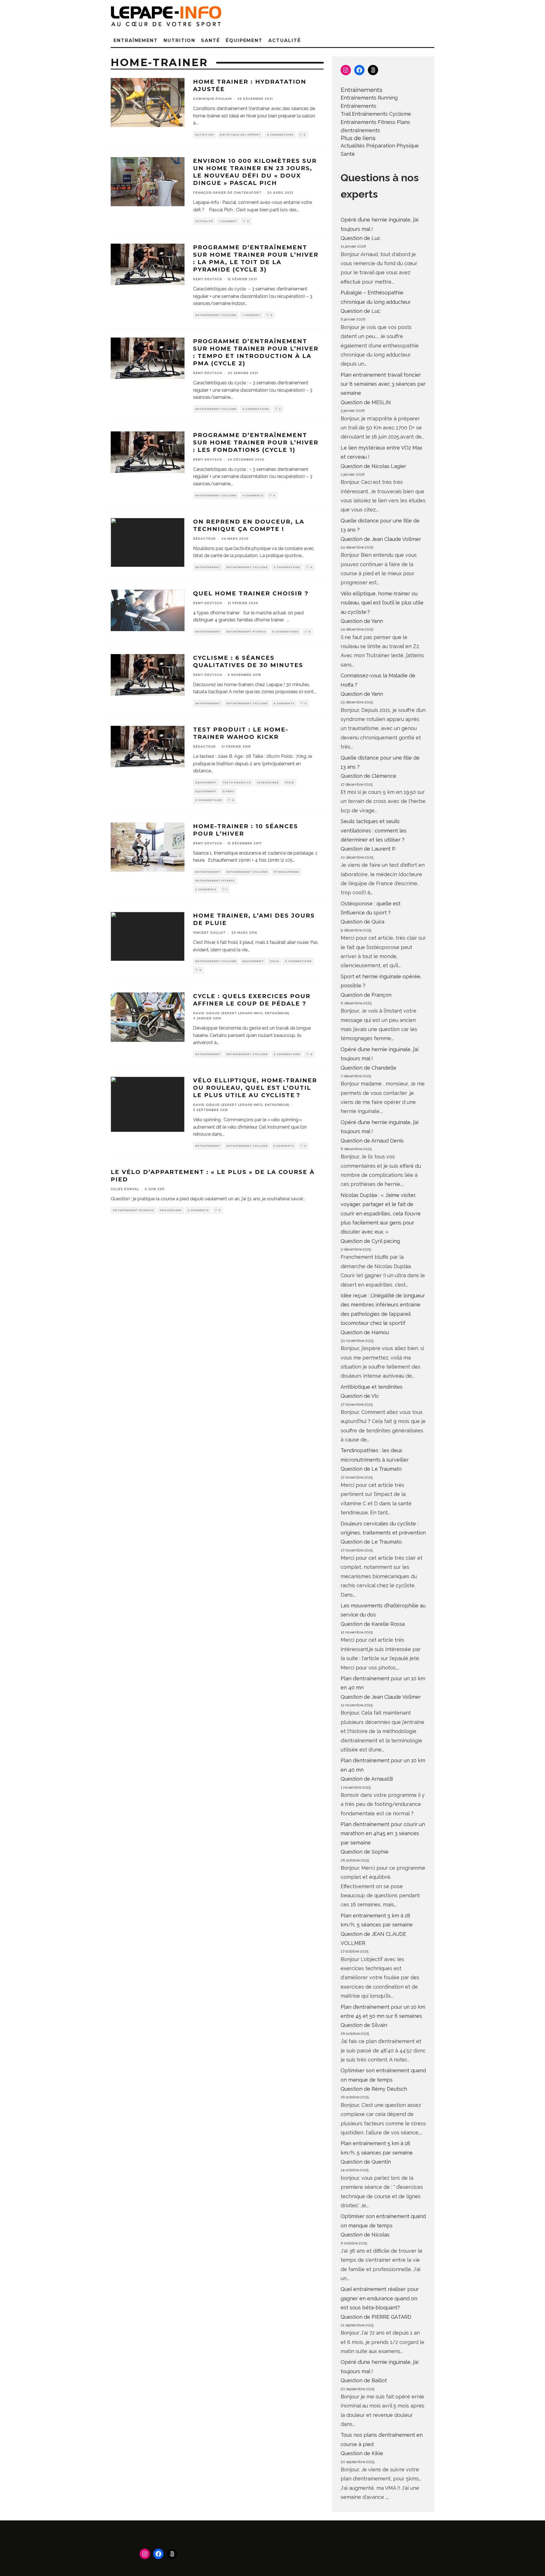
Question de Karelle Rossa (373, 1624)
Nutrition (179, 40)
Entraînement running (133, 1210)
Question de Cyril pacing (370, 1241)
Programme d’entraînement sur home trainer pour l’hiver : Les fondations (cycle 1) (256, 442)
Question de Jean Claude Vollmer (381, 539)
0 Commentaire (280, 135)
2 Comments (206, 889)
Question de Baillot (364, 2380)
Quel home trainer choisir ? (251, 593)
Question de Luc (360, 238)
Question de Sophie (365, 1852)
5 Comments (284, 1146)
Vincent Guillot (209, 933)
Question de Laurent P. (368, 849)
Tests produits (237, 783)
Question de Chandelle (368, 1068)
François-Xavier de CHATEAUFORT (227, 193)
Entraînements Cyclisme (381, 114)
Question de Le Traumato (371, 1469)
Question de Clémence (368, 776)
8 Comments (284, 703)
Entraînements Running (369, 98)
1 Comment (228, 221)
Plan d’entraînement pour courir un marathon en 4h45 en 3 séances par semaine (383, 1833)
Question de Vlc (360, 1396)
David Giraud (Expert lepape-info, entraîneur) (241, 1013)
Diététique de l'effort (240, 135)
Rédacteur (204, 539)
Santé (210, 40)
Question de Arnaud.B (367, 1779)
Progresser (171, 1210)
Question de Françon (366, 995)
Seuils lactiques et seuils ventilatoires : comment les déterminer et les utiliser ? (374, 830)
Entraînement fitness (246, 632)
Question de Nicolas (365, 2235)
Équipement (244, 40)
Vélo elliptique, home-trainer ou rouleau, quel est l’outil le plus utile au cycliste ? (255, 1088)
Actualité (284, 40)
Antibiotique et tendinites (372, 1387)
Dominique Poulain (212, 99)
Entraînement (136, 40)
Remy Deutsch (207, 279)
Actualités (353, 146)
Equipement (206, 783)
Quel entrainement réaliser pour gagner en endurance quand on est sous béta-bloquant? (380, 2298)
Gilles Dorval (125, 1189)
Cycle (289, 783)
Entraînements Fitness (368, 122)
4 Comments (253, 496)
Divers (228, 791)
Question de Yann (362, 621)
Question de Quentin (366, 2162)
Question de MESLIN (366, 402)
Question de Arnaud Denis (372, 1141)
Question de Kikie (362, 2453)
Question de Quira (362, 922)
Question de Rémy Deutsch (374, 2089)
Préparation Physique (392, 146)
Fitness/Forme (286, 872)
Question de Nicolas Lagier (373, 466)
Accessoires (268, 783)
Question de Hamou (365, 1332)
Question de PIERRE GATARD (376, 2317)
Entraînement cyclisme (216, 315)
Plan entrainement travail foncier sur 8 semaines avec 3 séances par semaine (383, 384)
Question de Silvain (364, 2025)
